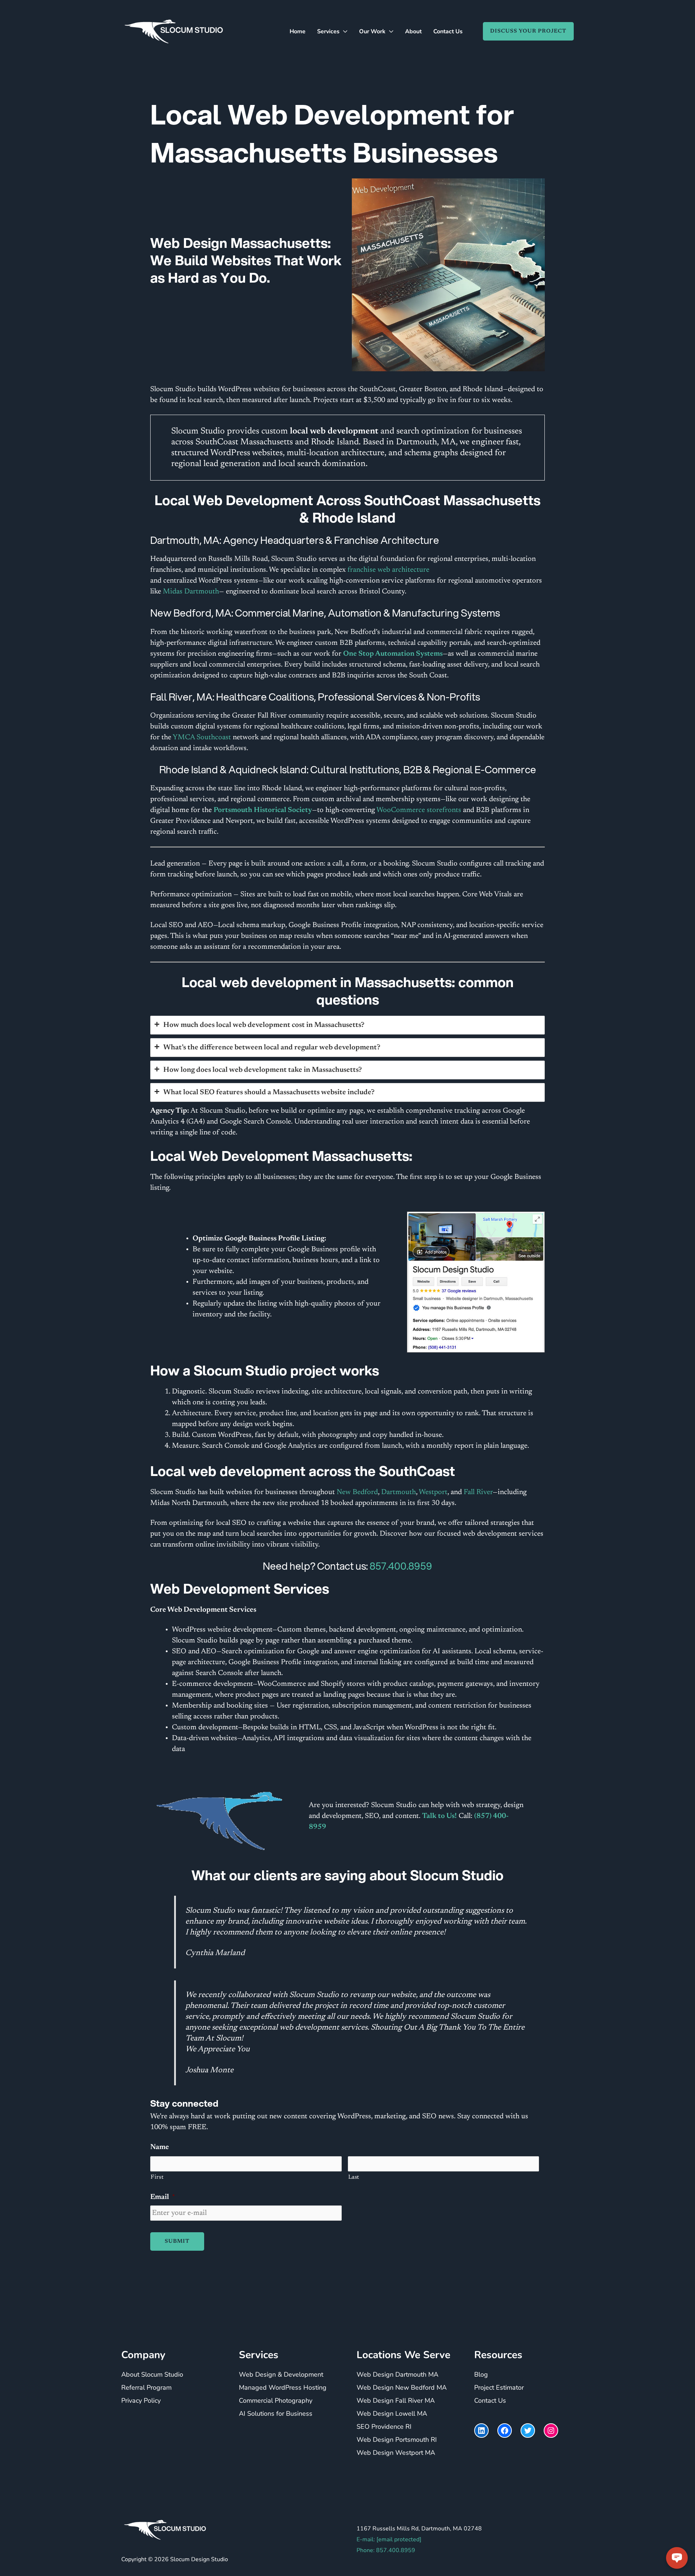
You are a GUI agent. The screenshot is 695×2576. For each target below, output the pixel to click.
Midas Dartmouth (191, 592)
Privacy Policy (141, 2401)
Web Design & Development (281, 2375)
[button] (525, 31)
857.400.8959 (401, 1566)
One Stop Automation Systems (393, 654)
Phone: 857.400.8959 (386, 2551)
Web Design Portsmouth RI (397, 2440)
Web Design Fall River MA (396, 2401)
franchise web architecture (388, 570)
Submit (177, 2241)
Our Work (372, 31)
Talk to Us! (439, 1816)
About (413, 31)
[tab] (347, 1025)
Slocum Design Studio (199, 2560)
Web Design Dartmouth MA (397, 2375)
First (157, 2177)
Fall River (478, 1492)
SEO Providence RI (384, 2427)
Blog (481, 2375)
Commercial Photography (276, 2401)
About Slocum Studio (152, 2375)
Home (298, 31)
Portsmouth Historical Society (263, 810)
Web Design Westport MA (396, 2453)
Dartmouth (399, 1492)
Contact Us (448, 31)
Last (354, 2177)
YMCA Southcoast (202, 737)
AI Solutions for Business (276, 2414)
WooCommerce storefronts (419, 810)
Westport (433, 1492)
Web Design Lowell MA (392, 2414)
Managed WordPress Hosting (283, 2388)
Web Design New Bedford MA (402, 2388)
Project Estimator (499, 2388)
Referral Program (146, 2388)
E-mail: (389, 2540)
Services (328, 31)
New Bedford (356, 1492)
